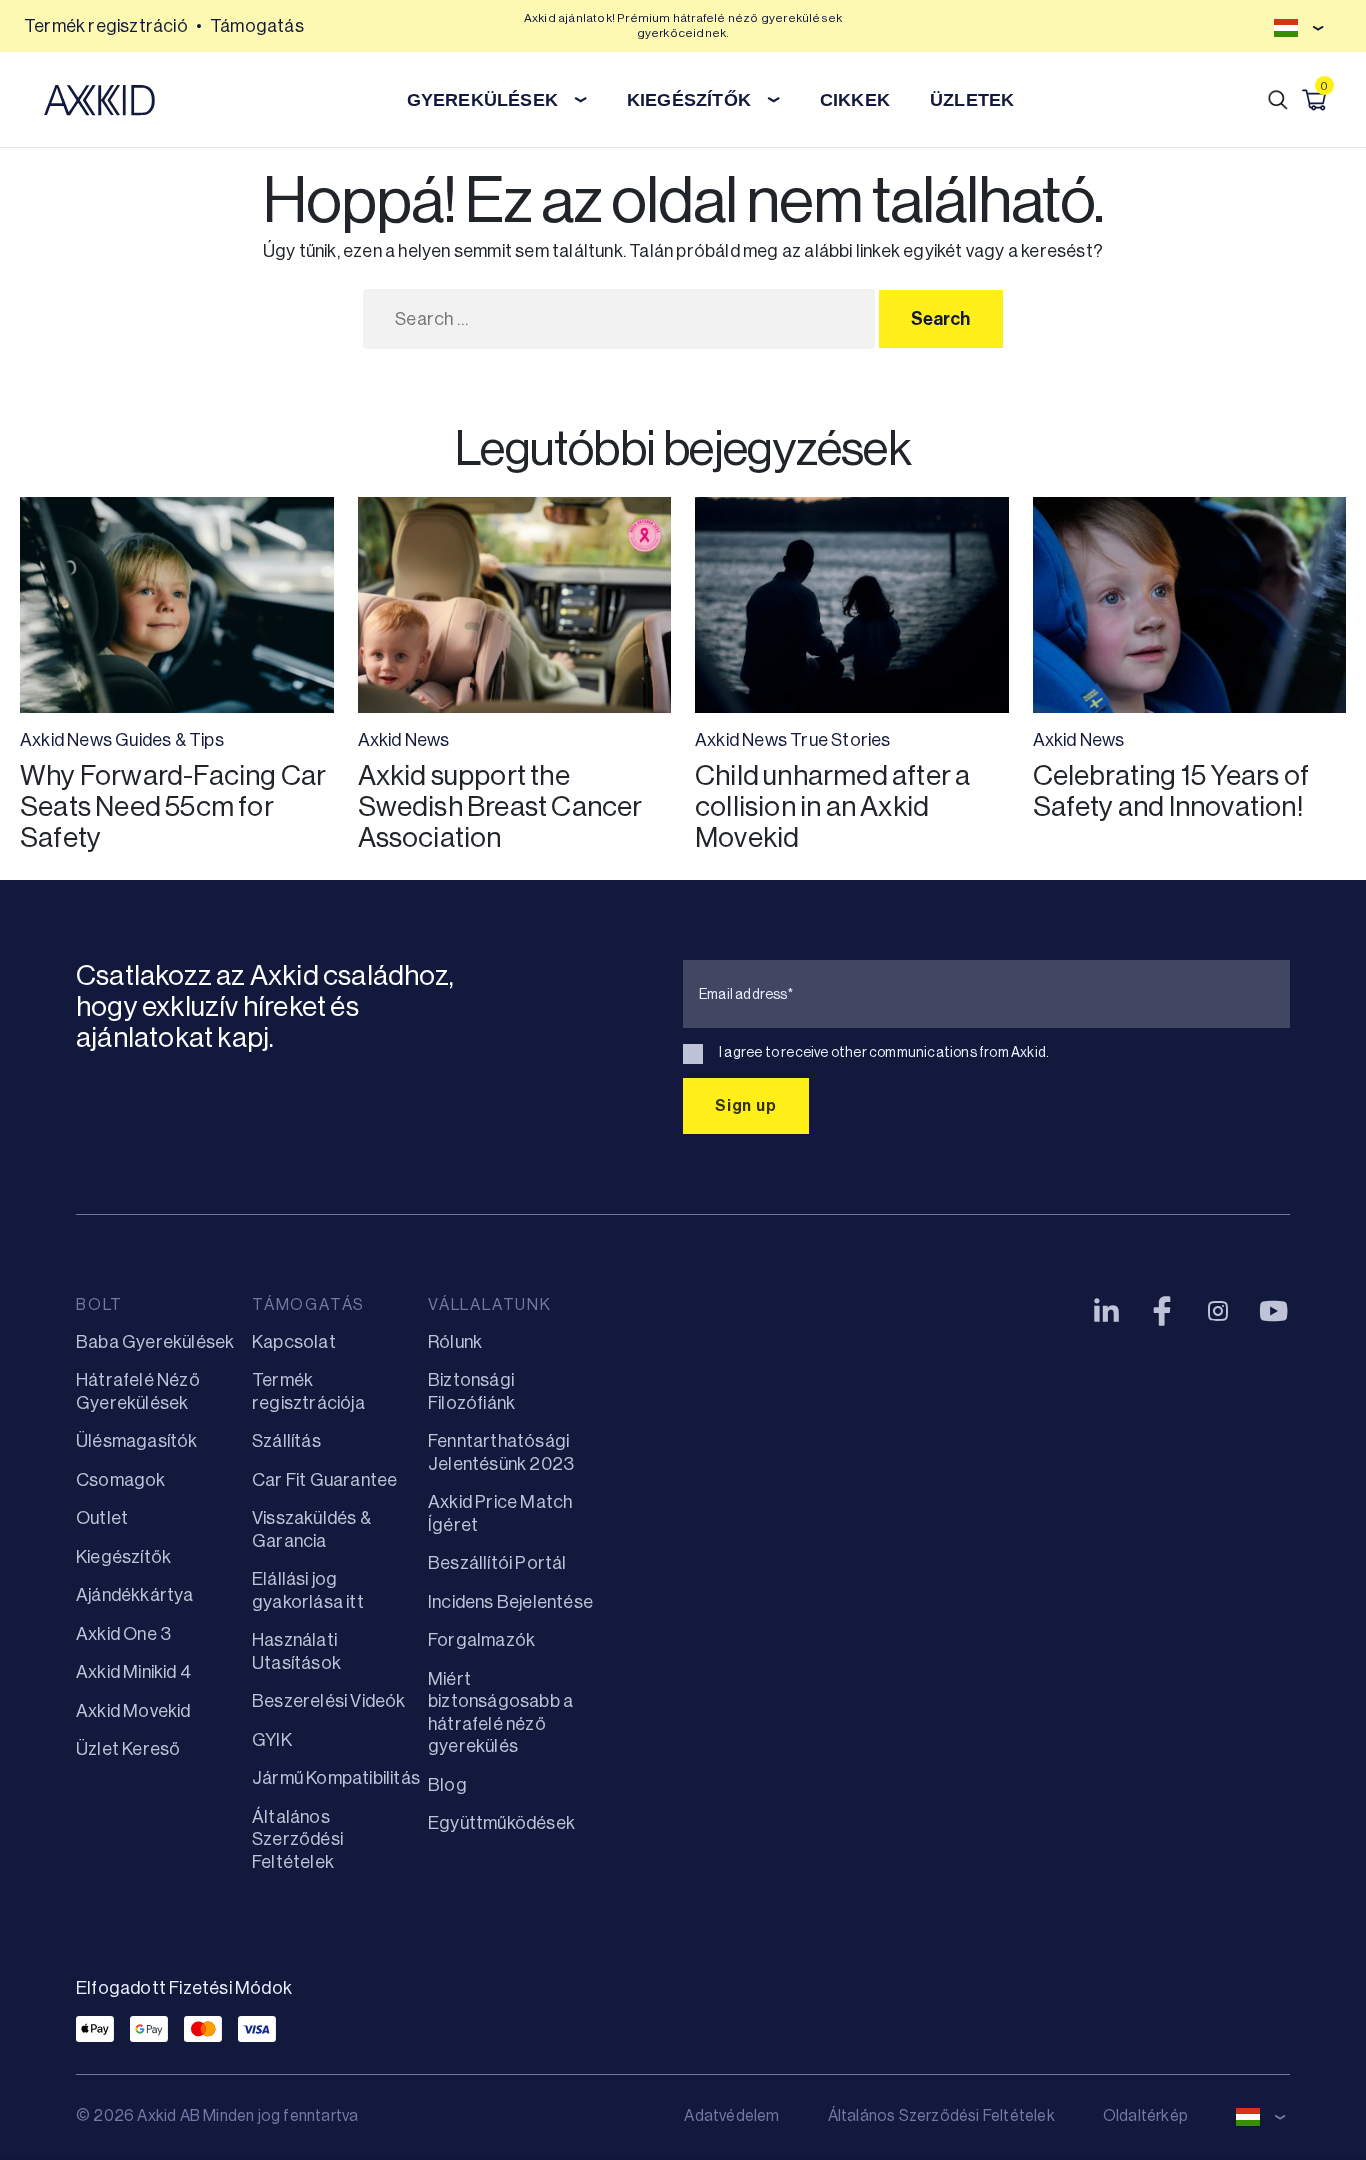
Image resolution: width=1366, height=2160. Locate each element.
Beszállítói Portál (497, 1563)
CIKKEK (855, 100)
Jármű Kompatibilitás (336, 1778)
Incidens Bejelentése (510, 1602)
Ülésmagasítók (137, 1441)
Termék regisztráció (106, 26)
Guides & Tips (169, 740)
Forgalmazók (481, 1640)
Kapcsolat (294, 1342)
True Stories (840, 740)
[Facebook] (1162, 1311)
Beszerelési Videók (329, 1701)
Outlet (102, 1518)
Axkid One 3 (123, 1634)
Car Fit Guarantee (324, 1480)
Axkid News (66, 740)
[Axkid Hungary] (99, 100)
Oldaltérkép (1145, 2115)
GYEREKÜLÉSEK (482, 100)
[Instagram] (1218, 1311)
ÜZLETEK (972, 100)
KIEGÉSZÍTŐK (689, 100)
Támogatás (257, 26)
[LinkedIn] (1106, 1311)
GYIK (272, 1740)
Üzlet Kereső (128, 1749)
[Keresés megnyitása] (1278, 100)
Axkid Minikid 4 (133, 1672)
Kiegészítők (123, 1557)
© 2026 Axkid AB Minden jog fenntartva (217, 2115)
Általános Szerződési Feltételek (297, 1839)
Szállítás (286, 1441)
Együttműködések (501, 1823)
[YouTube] (1274, 1311)
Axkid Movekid (133, 1711)
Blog (447, 1785)
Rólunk (455, 1342)
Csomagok (121, 1480)
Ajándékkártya (135, 1595)
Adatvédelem (731, 2115)
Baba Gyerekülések (155, 1342)
